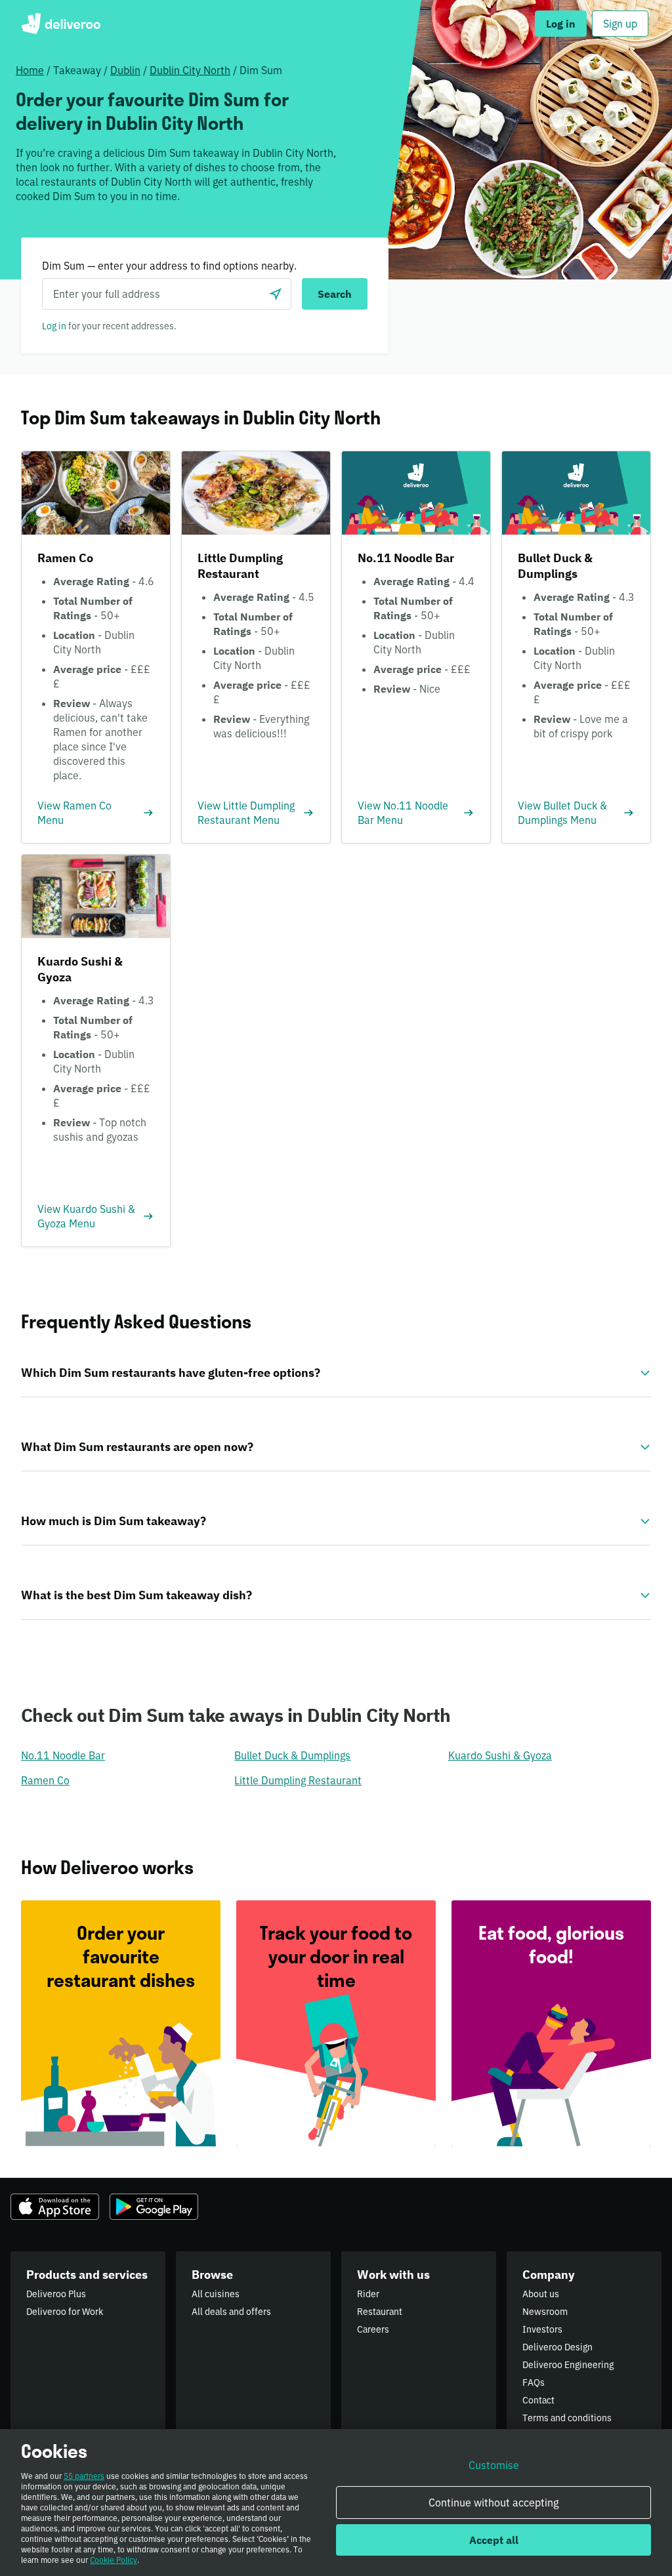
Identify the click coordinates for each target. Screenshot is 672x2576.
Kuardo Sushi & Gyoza (500, 1755)
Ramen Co (45, 1780)
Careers (373, 2329)
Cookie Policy (114, 2560)
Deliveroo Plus (56, 2294)
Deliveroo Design (557, 2347)
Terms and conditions (567, 2418)
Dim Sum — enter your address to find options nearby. (169, 266)
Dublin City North (190, 70)
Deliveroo (61, 24)
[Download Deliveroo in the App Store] (55, 2207)
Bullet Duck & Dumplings (292, 1755)
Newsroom (545, 2312)
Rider (368, 2294)
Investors (542, 2329)
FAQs (534, 2382)
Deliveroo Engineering (568, 2365)
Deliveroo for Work (65, 2312)
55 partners (84, 2476)
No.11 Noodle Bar (63, 1755)
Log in (54, 326)
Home (30, 70)
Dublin (125, 70)
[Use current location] (276, 294)
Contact (538, 2400)
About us (541, 2294)
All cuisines (216, 2294)
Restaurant (380, 2312)
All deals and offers (231, 2312)
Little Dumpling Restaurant (298, 1780)
